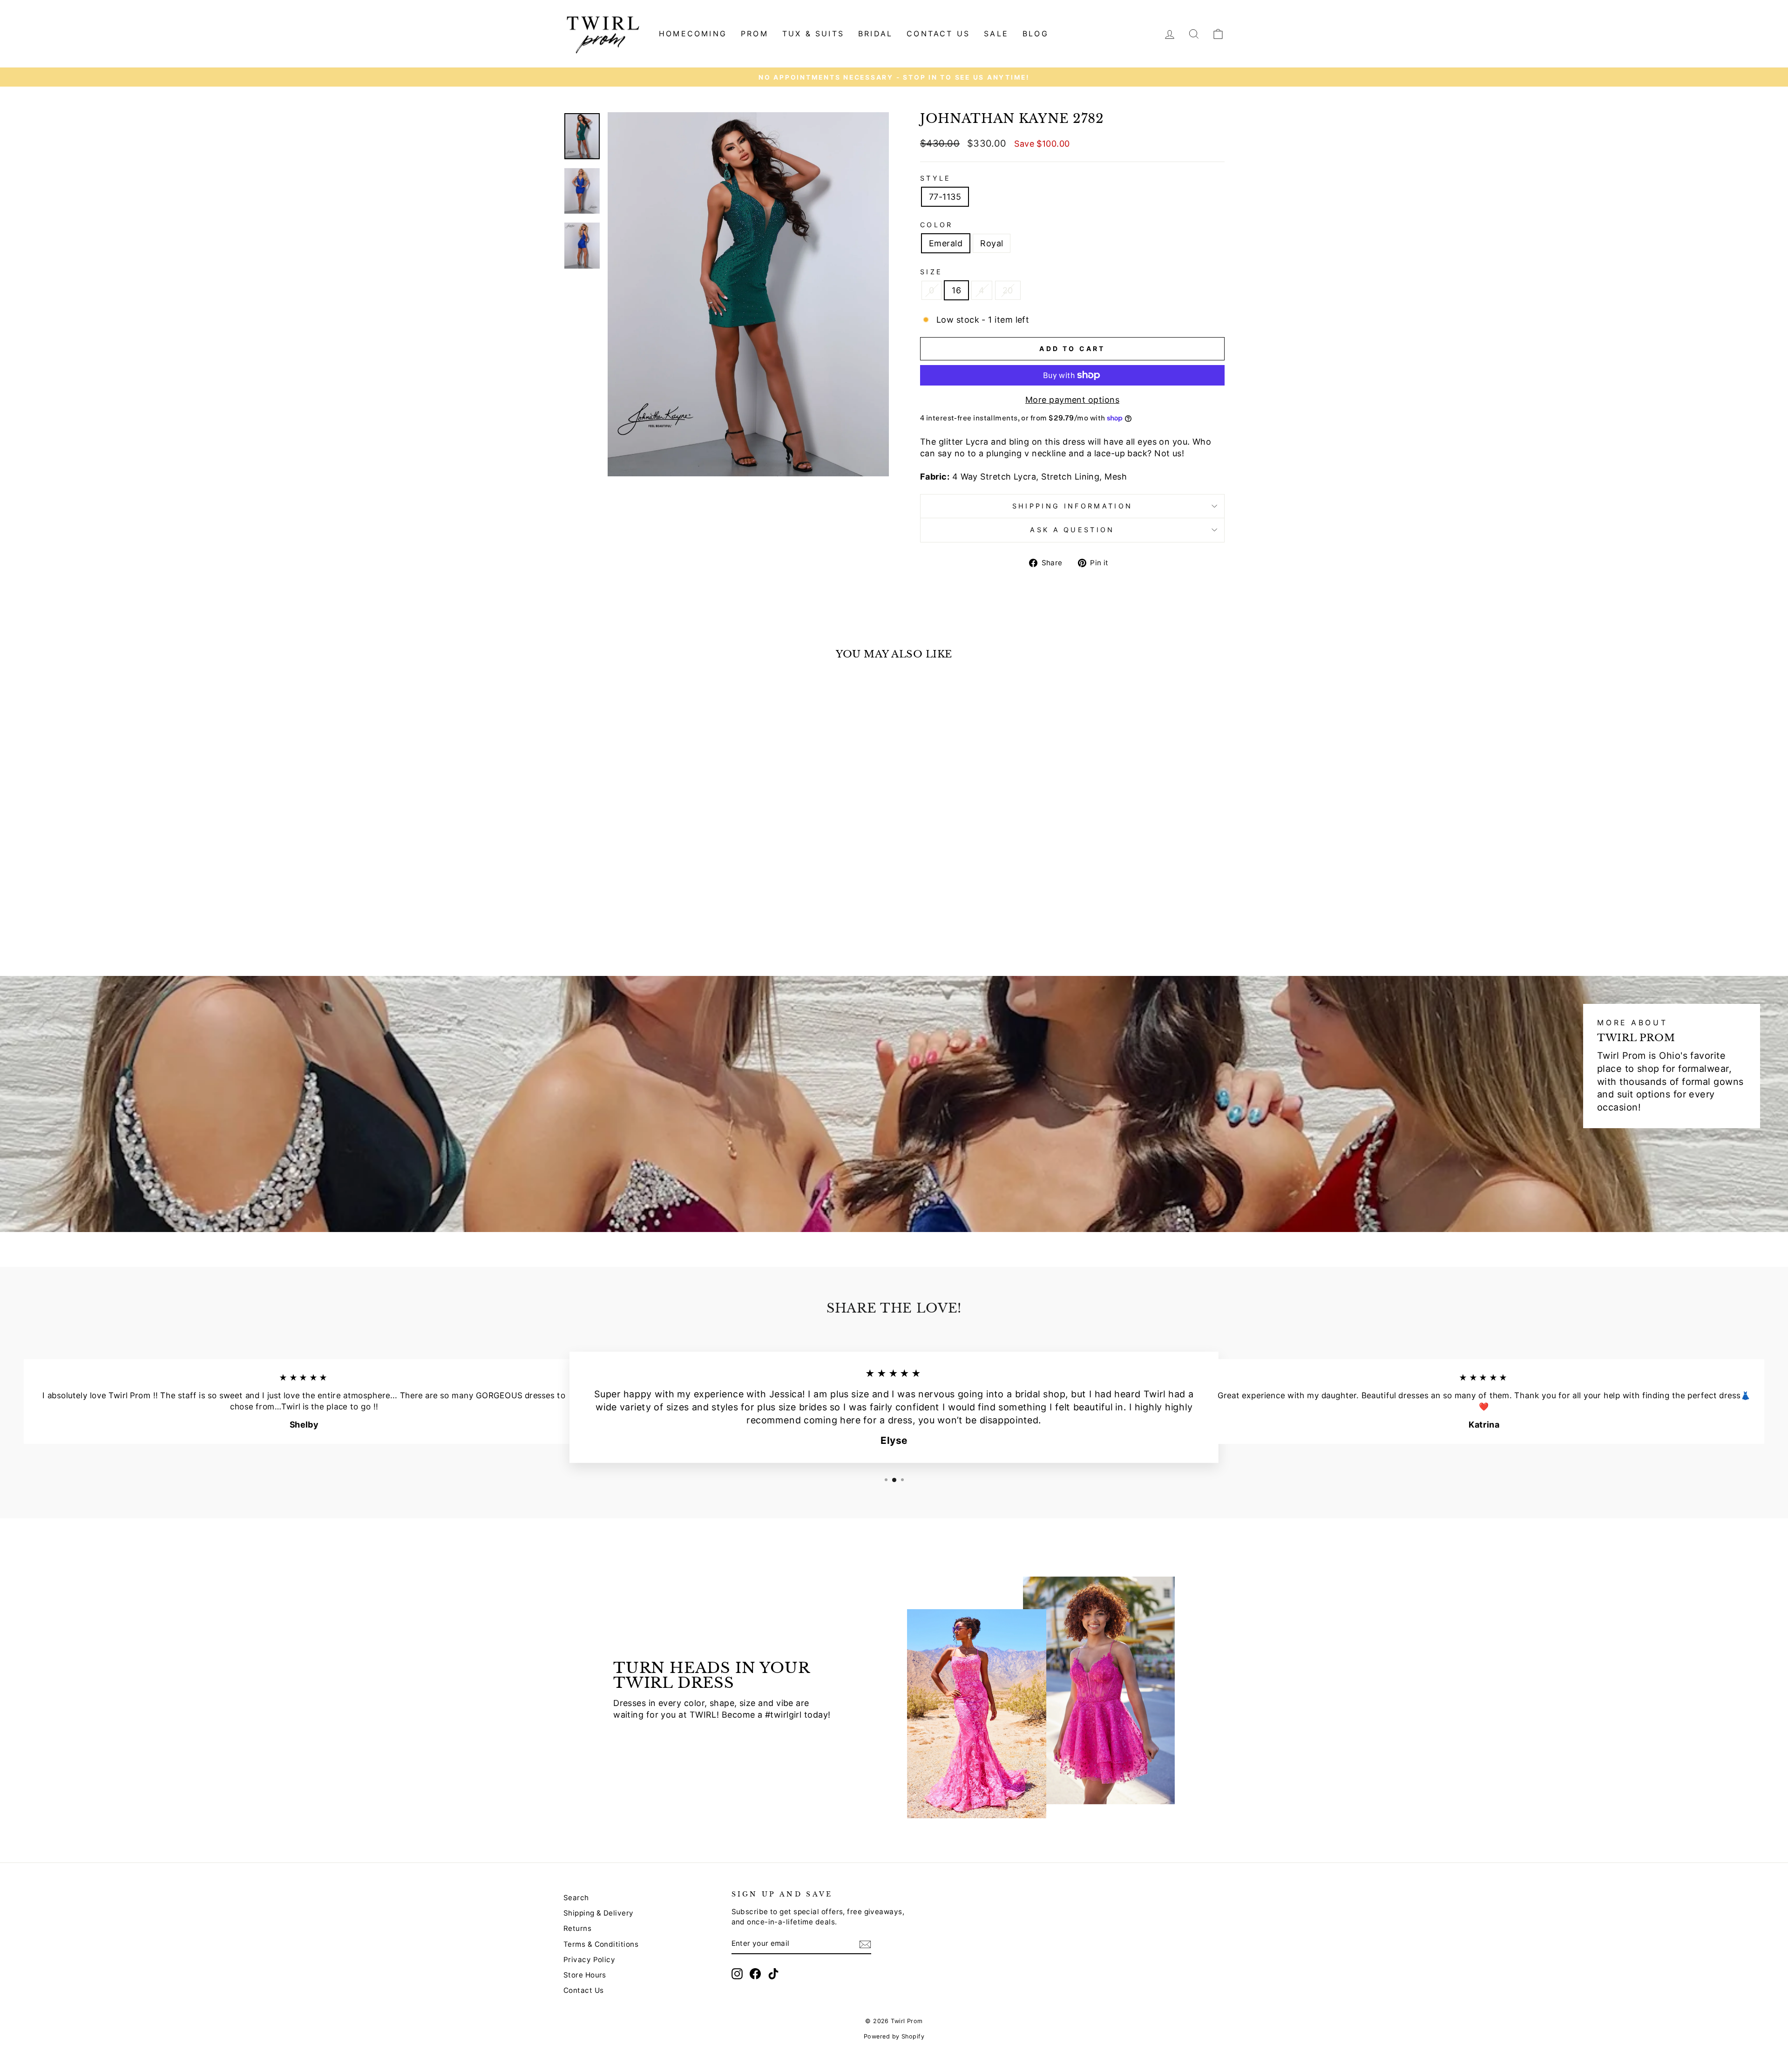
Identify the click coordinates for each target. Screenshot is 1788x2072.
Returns (577, 1928)
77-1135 (945, 197)
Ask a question (1072, 530)
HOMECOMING (693, 34)
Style (936, 178)
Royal (992, 243)
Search (576, 1898)
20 (1008, 290)
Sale (996, 34)
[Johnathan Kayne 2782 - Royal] (648, 921)
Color (937, 225)
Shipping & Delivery (599, 1913)
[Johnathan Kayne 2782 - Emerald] (636, 921)
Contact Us (584, 1990)
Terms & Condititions (601, 1944)
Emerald (946, 243)
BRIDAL (875, 34)
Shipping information (1072, 506)
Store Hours (585, 1975)
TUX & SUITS (813, 34)
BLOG (1036, 34)
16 (956, 290)
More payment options (1072, 400)
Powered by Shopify (894, 2036)
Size (931, 272)
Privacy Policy (589, 1960)
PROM (755, 34)
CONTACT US (938, 34)
